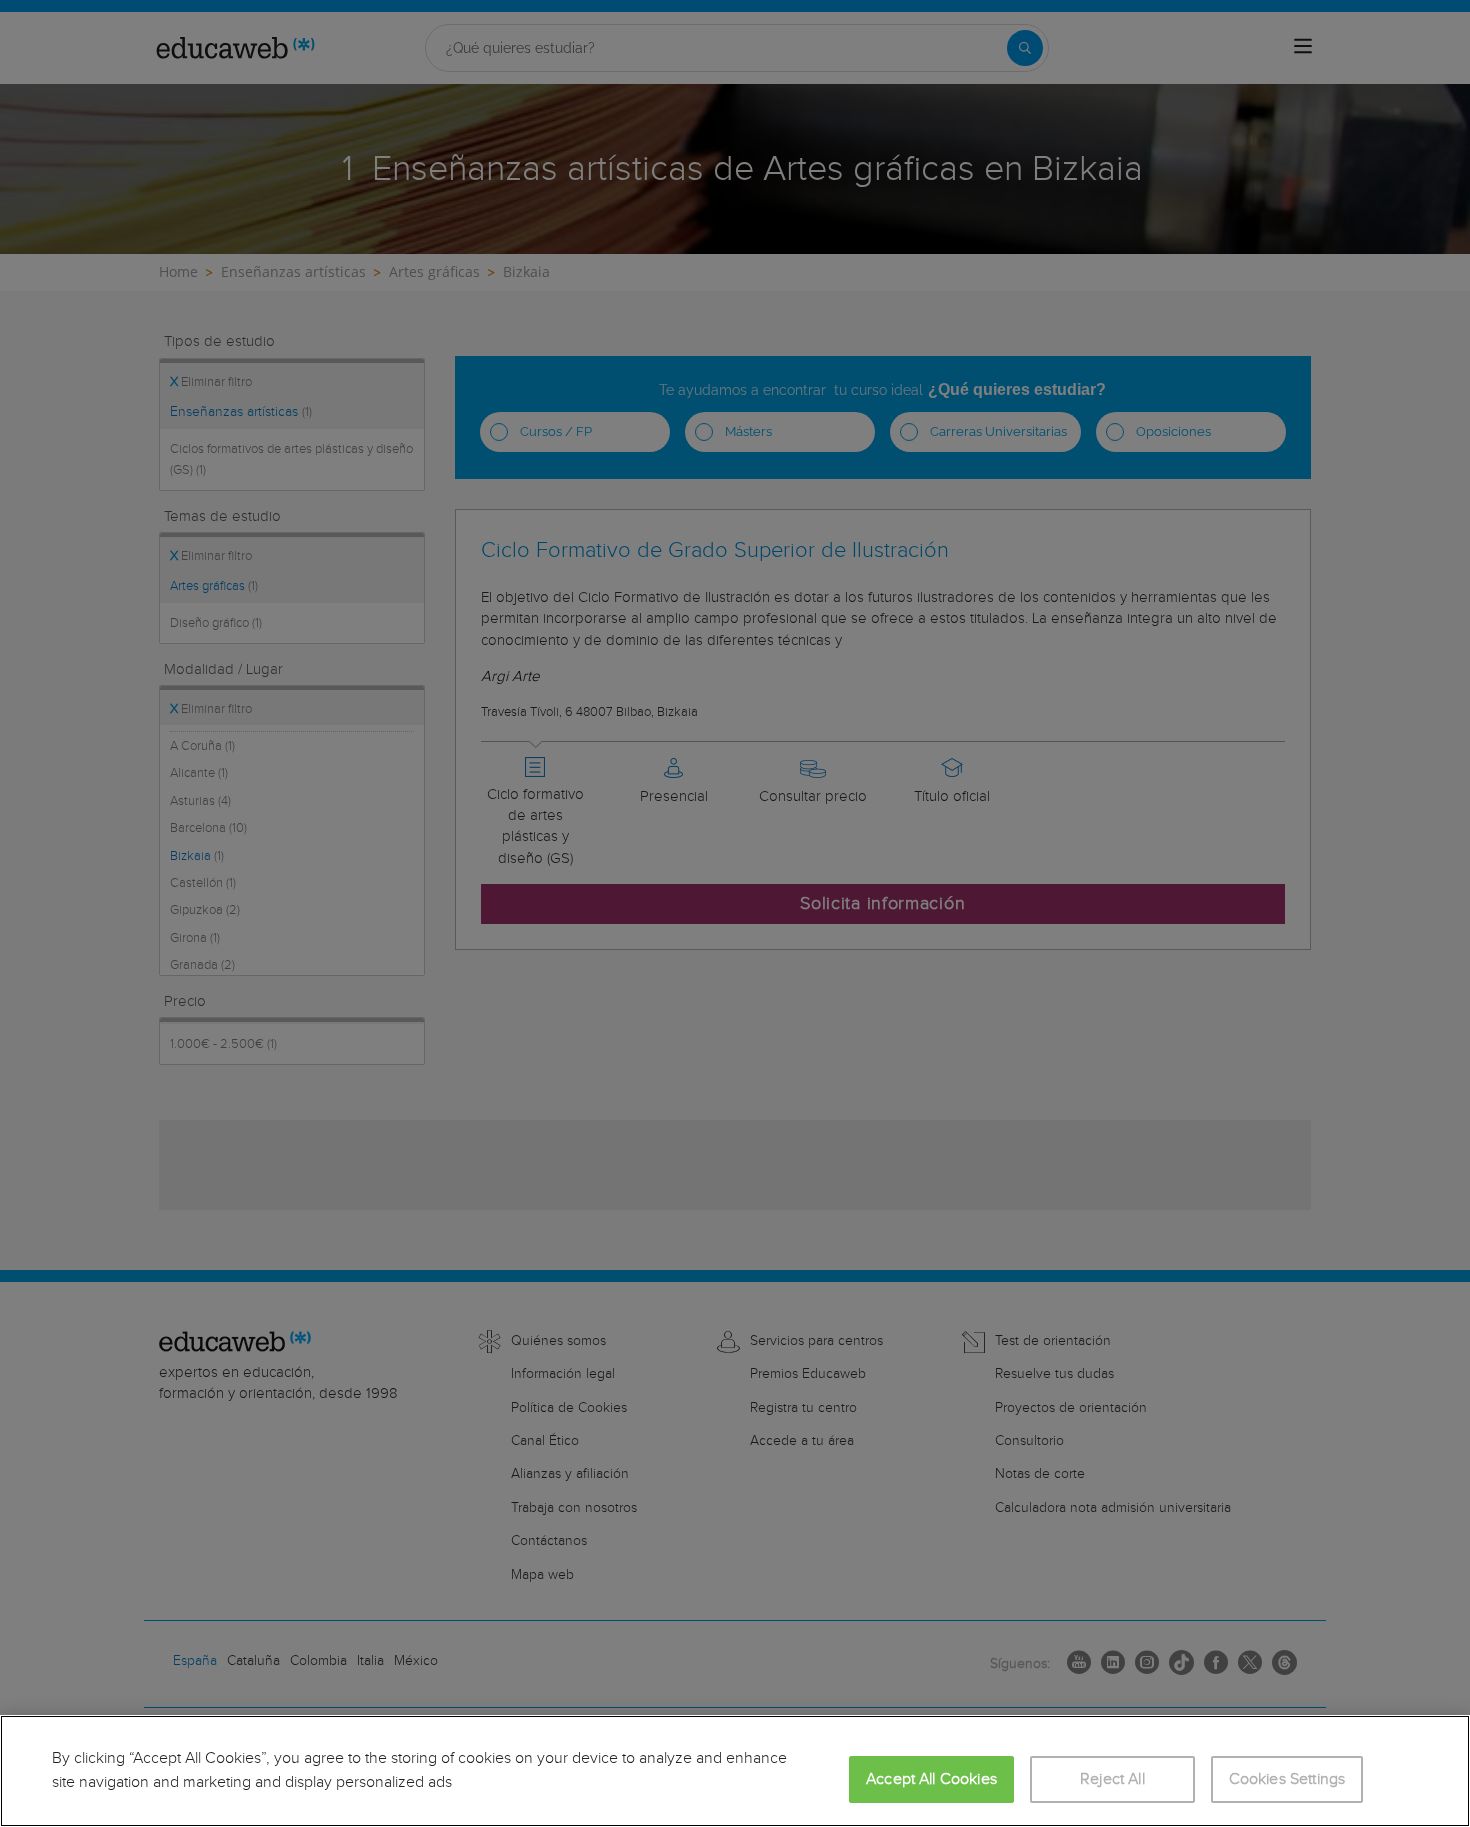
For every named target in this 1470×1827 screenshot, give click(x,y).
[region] (735, 1771)
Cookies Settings (1287, 1779)
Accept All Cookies (931, 1779)
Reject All (1112, 1779)
